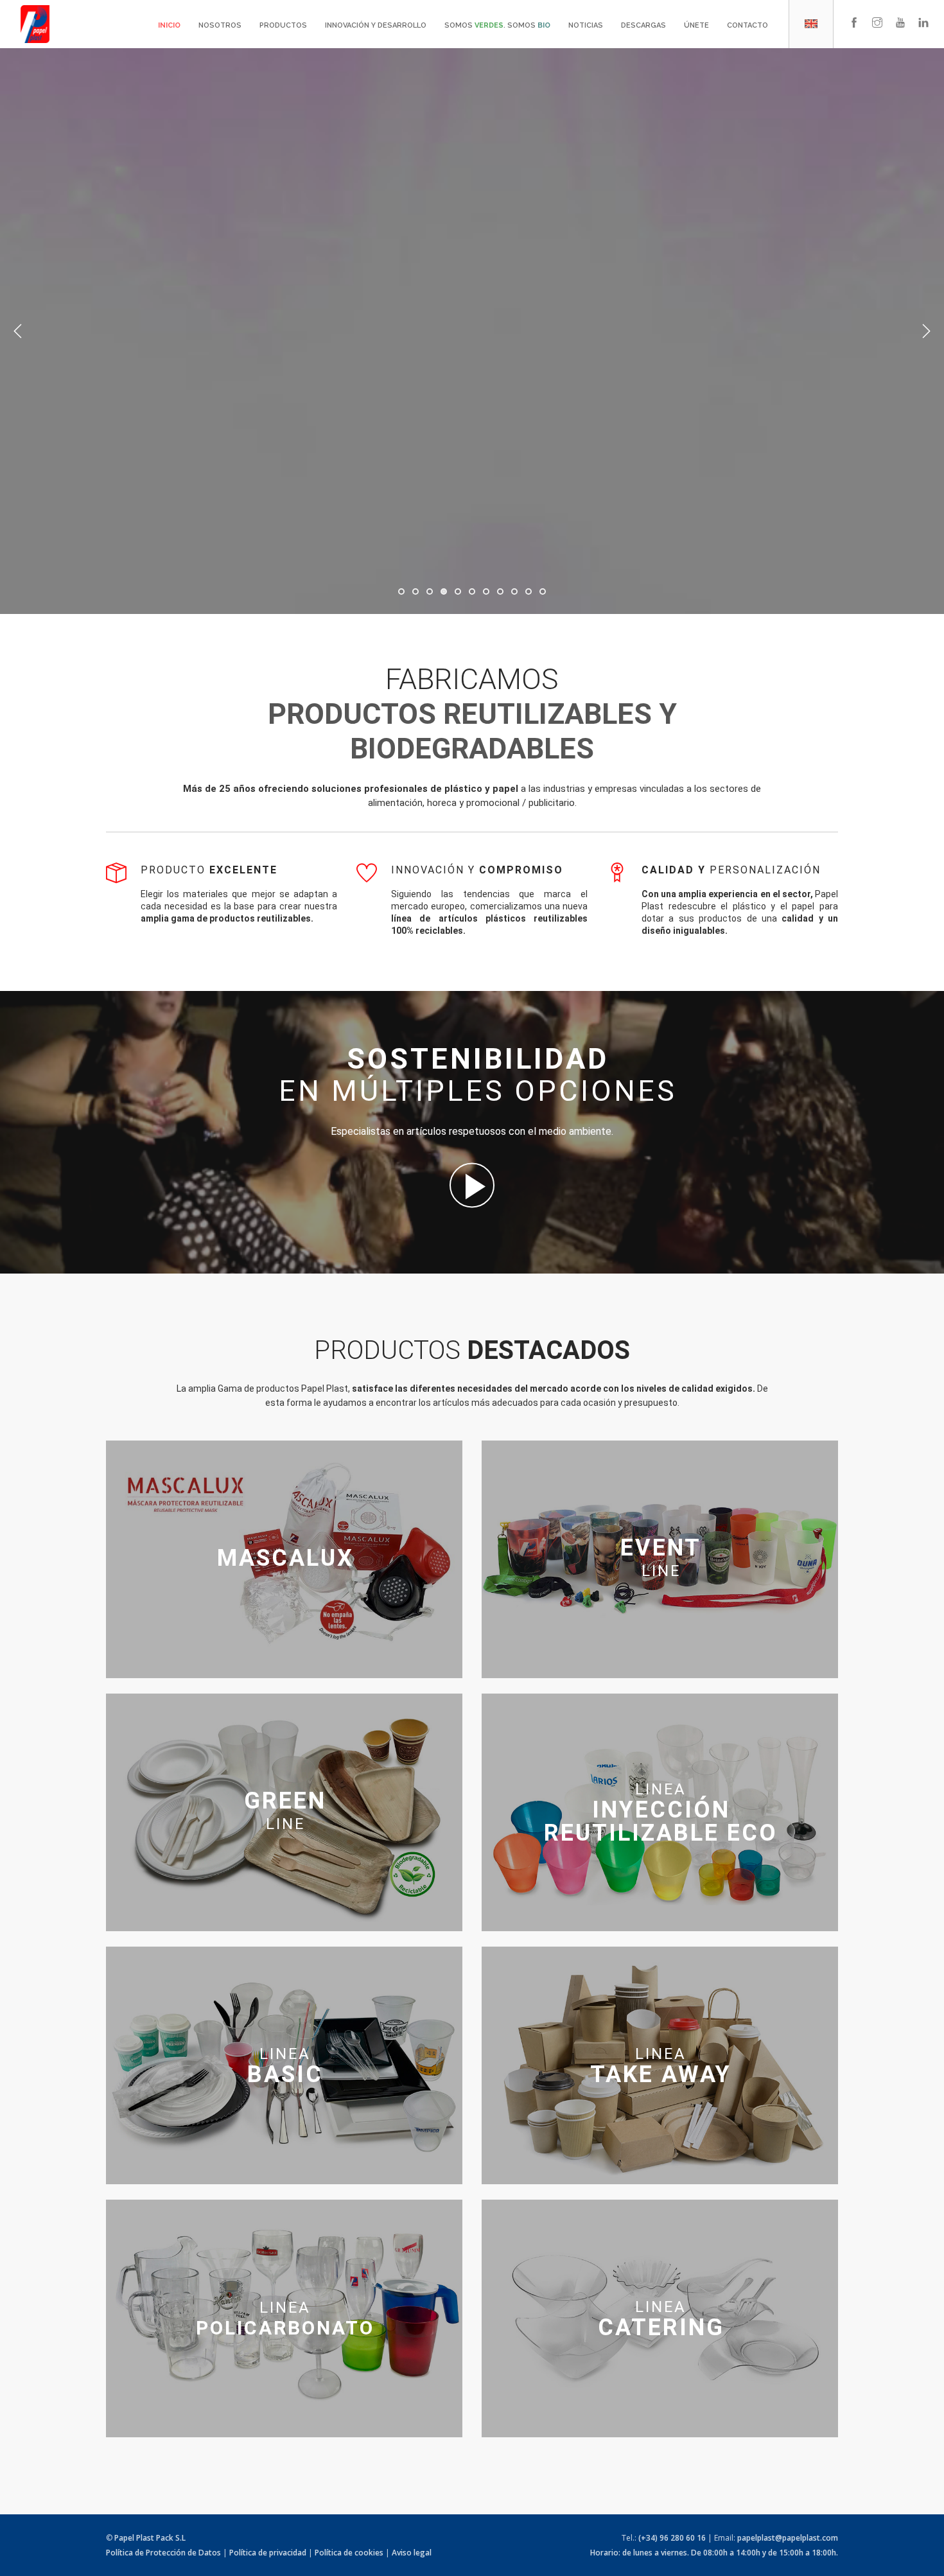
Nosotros (220, 25)
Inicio (169, 25)
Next (926, 331)
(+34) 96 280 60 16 (672, 2538)
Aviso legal (412, 2553)
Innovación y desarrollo (376, 25)
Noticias (586, 25)
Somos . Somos (497, 25)
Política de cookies (349, 2553)
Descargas (643, 25)
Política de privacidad (268, 2553)
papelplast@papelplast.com (788, 2538)
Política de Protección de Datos (163, 2553)
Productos (283, 25)
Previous (18, 331)
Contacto (747, 25)
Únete (696, 25)
